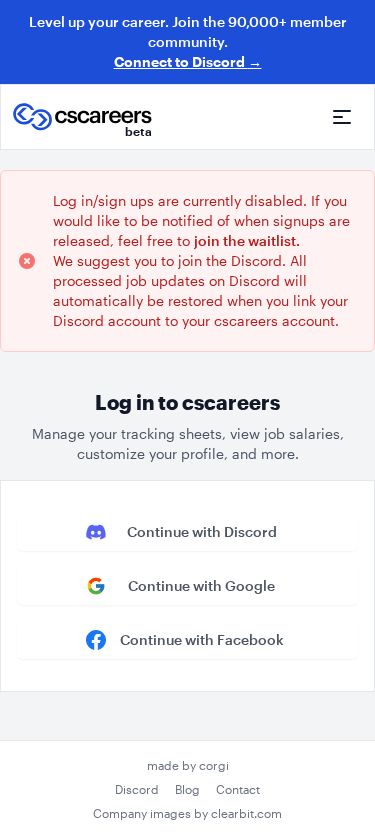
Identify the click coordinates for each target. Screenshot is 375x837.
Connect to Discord (188, 61)
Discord (137, 789)
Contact (238, 789)
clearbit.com (246, 813)
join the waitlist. (247, 240)
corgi (214, 765)
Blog (187, 789)
